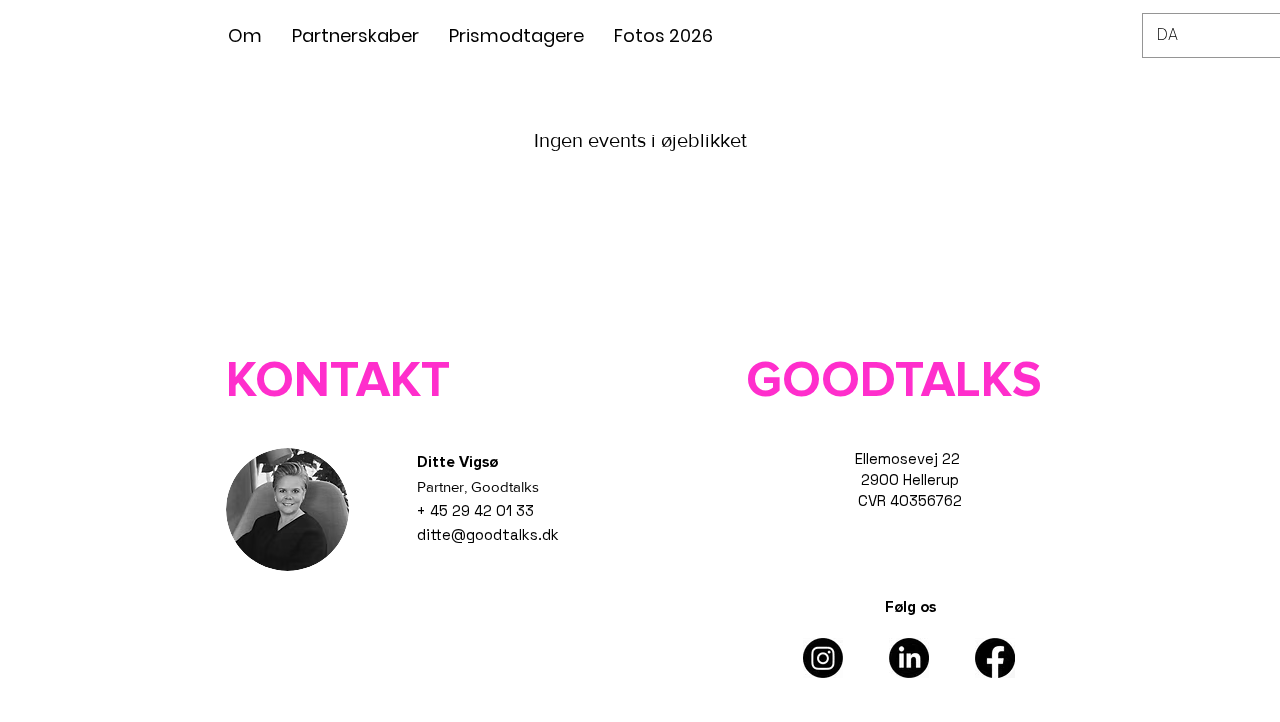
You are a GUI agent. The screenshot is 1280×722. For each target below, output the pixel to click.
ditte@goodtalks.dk (488, 534)
